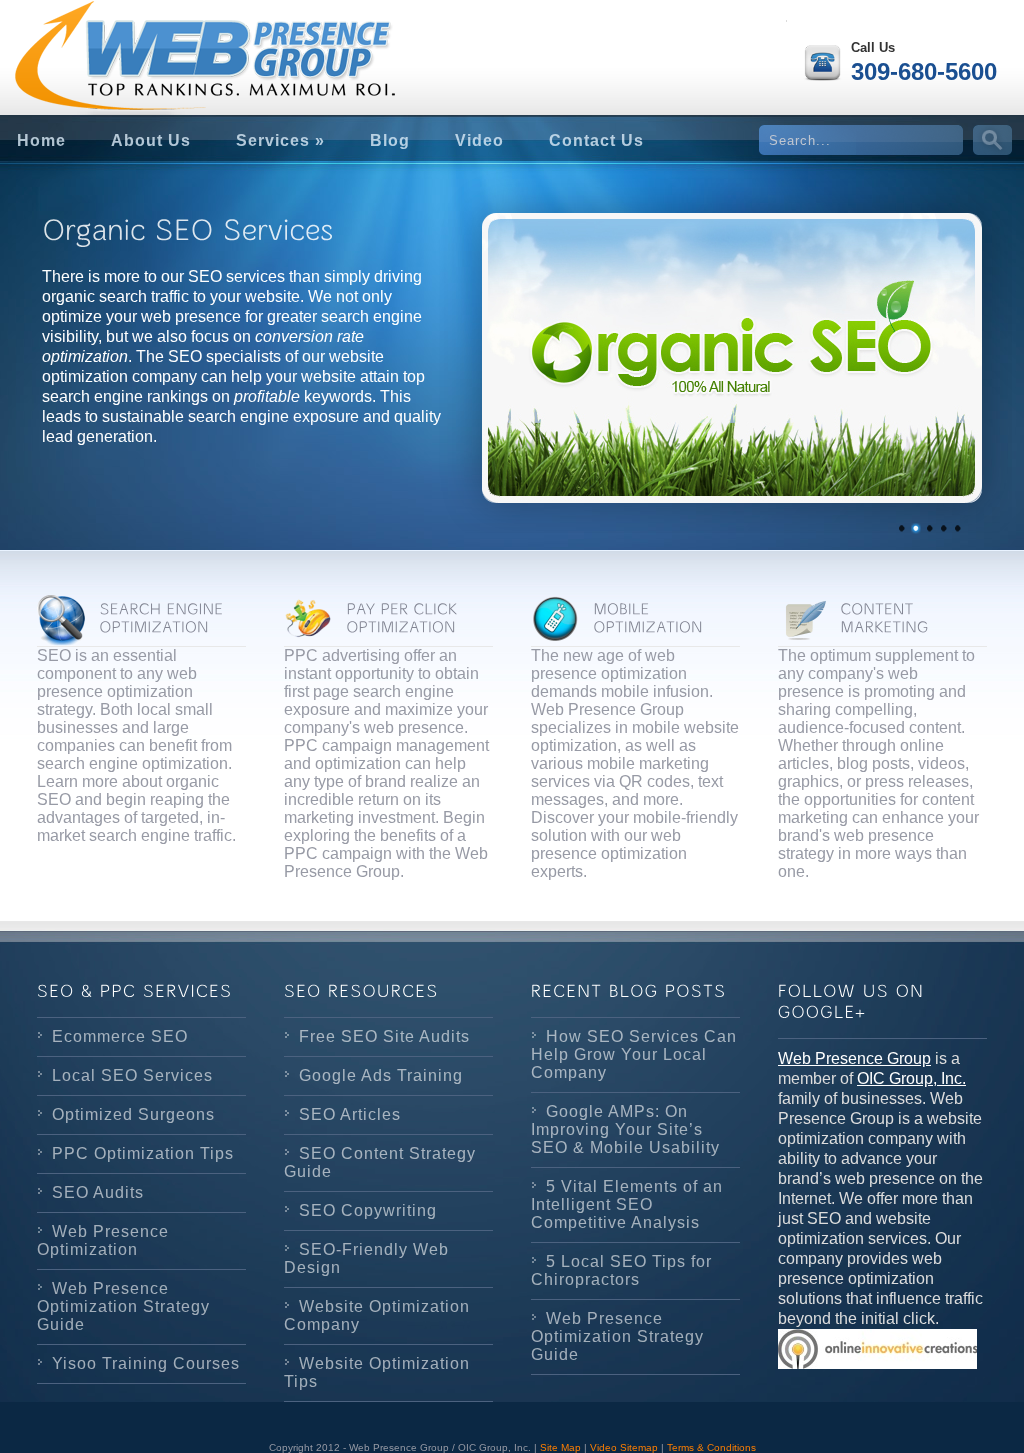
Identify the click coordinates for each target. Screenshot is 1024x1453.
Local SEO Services (132, 1075)
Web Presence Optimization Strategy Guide (123, 1306)
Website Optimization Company (377, 1315)
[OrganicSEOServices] (242, 230)
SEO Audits (98, 1192)
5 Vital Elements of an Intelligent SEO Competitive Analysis (627, 1204)
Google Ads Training (381, 1075)
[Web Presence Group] (162, 41)
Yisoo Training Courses (146, 1363)
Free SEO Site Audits (384, 1036)
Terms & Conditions (711, 1447)
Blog (390, 140)
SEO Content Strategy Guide (380, 1162)
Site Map (560, 1447)
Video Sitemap (624, 1447)
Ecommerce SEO (120, 1036)
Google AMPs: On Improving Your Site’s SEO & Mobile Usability (625, 1129)
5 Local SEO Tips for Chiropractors (621, 1270)
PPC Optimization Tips (143, 1153)
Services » (280, 140)
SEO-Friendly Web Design (366, 1258)
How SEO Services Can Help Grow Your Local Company (634, 1054)
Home (41, 140)
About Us (151, 140)
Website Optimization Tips (377, 1372)
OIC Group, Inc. (911, 1078)
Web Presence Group (854, 1058)
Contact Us (596, 140)
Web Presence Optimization (103, 1240)
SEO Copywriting (368, 1210)
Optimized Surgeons (133, 1114)
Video (479, 140)
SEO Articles (350, 1114)
